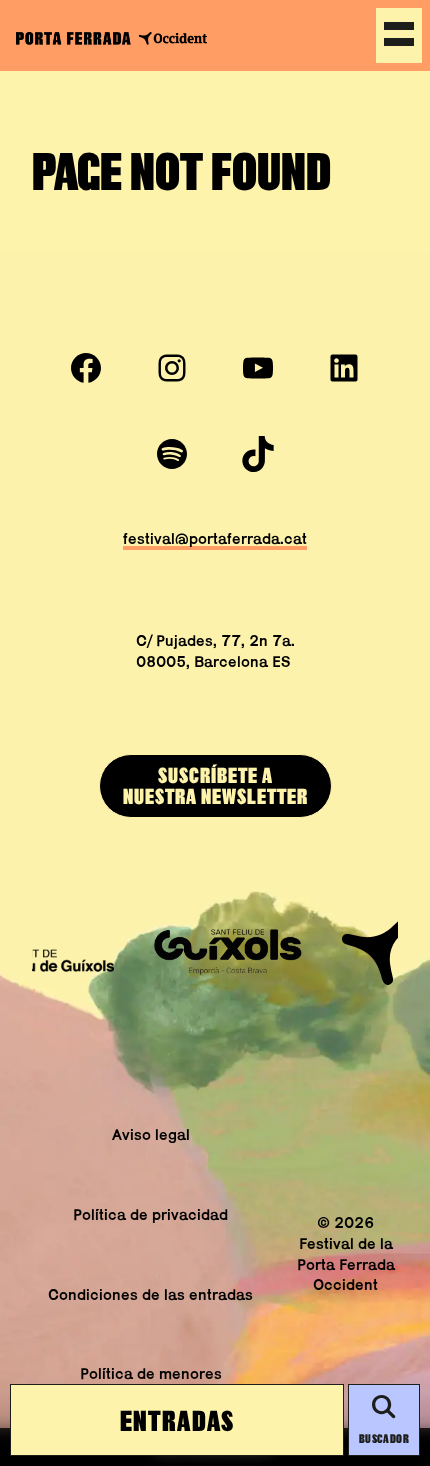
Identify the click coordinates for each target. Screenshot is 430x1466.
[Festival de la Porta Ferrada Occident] (111, 37)
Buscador (384, 1438)
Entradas (177, 1420)
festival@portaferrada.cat (215, 538)
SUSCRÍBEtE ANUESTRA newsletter (215, 785)
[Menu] (399, 35)
